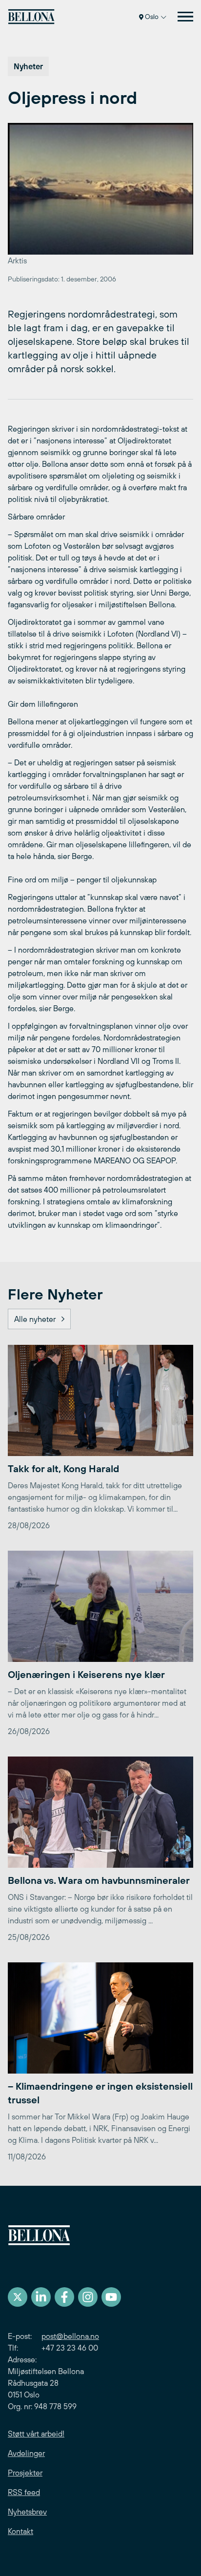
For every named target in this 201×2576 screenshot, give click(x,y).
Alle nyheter (35, 1319)
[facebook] (64, 2297)
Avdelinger (26, 2453)
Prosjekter (25, 2473)
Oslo (152, 17)
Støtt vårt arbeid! (36, 2434)
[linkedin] (41, 2297)
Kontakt (20, 2531)
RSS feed (24, 2492)
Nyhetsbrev (27, 2512)
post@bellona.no (70, 2336)
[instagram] (88, 2297)
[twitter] (18, 2297)
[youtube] (111, 2297)
